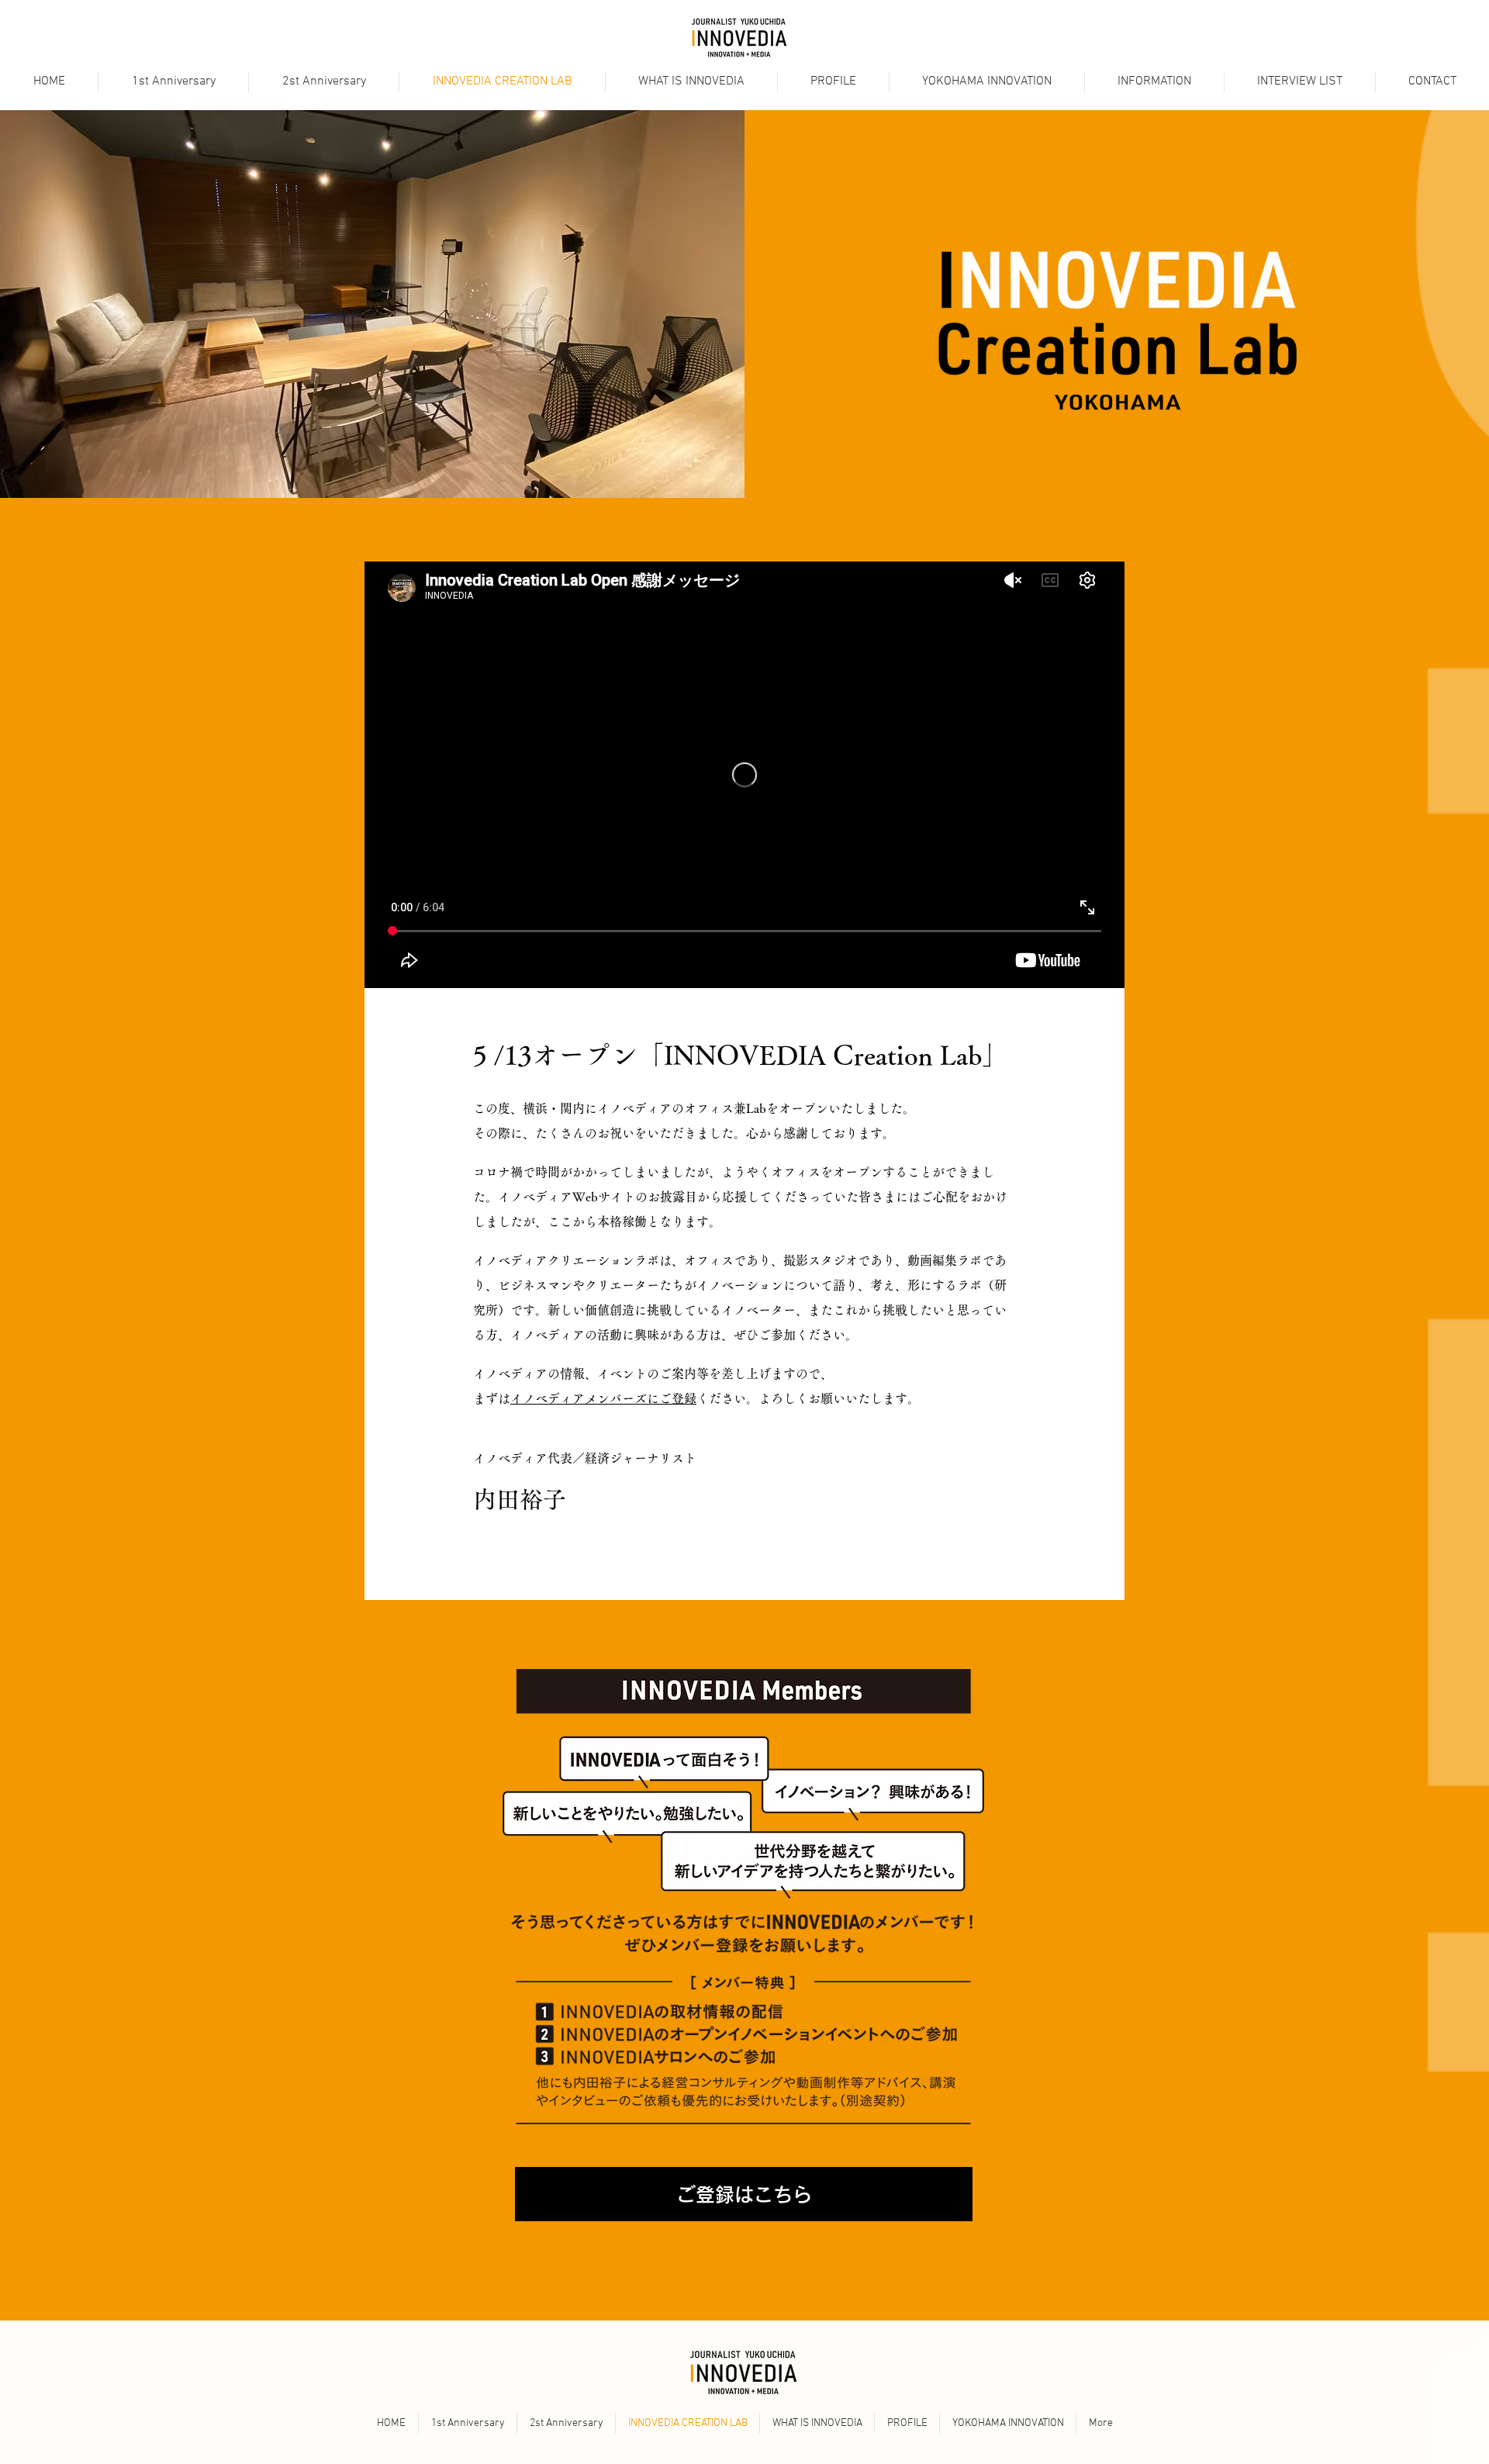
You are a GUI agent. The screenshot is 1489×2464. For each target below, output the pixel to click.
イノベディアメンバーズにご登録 (603, 1398)
